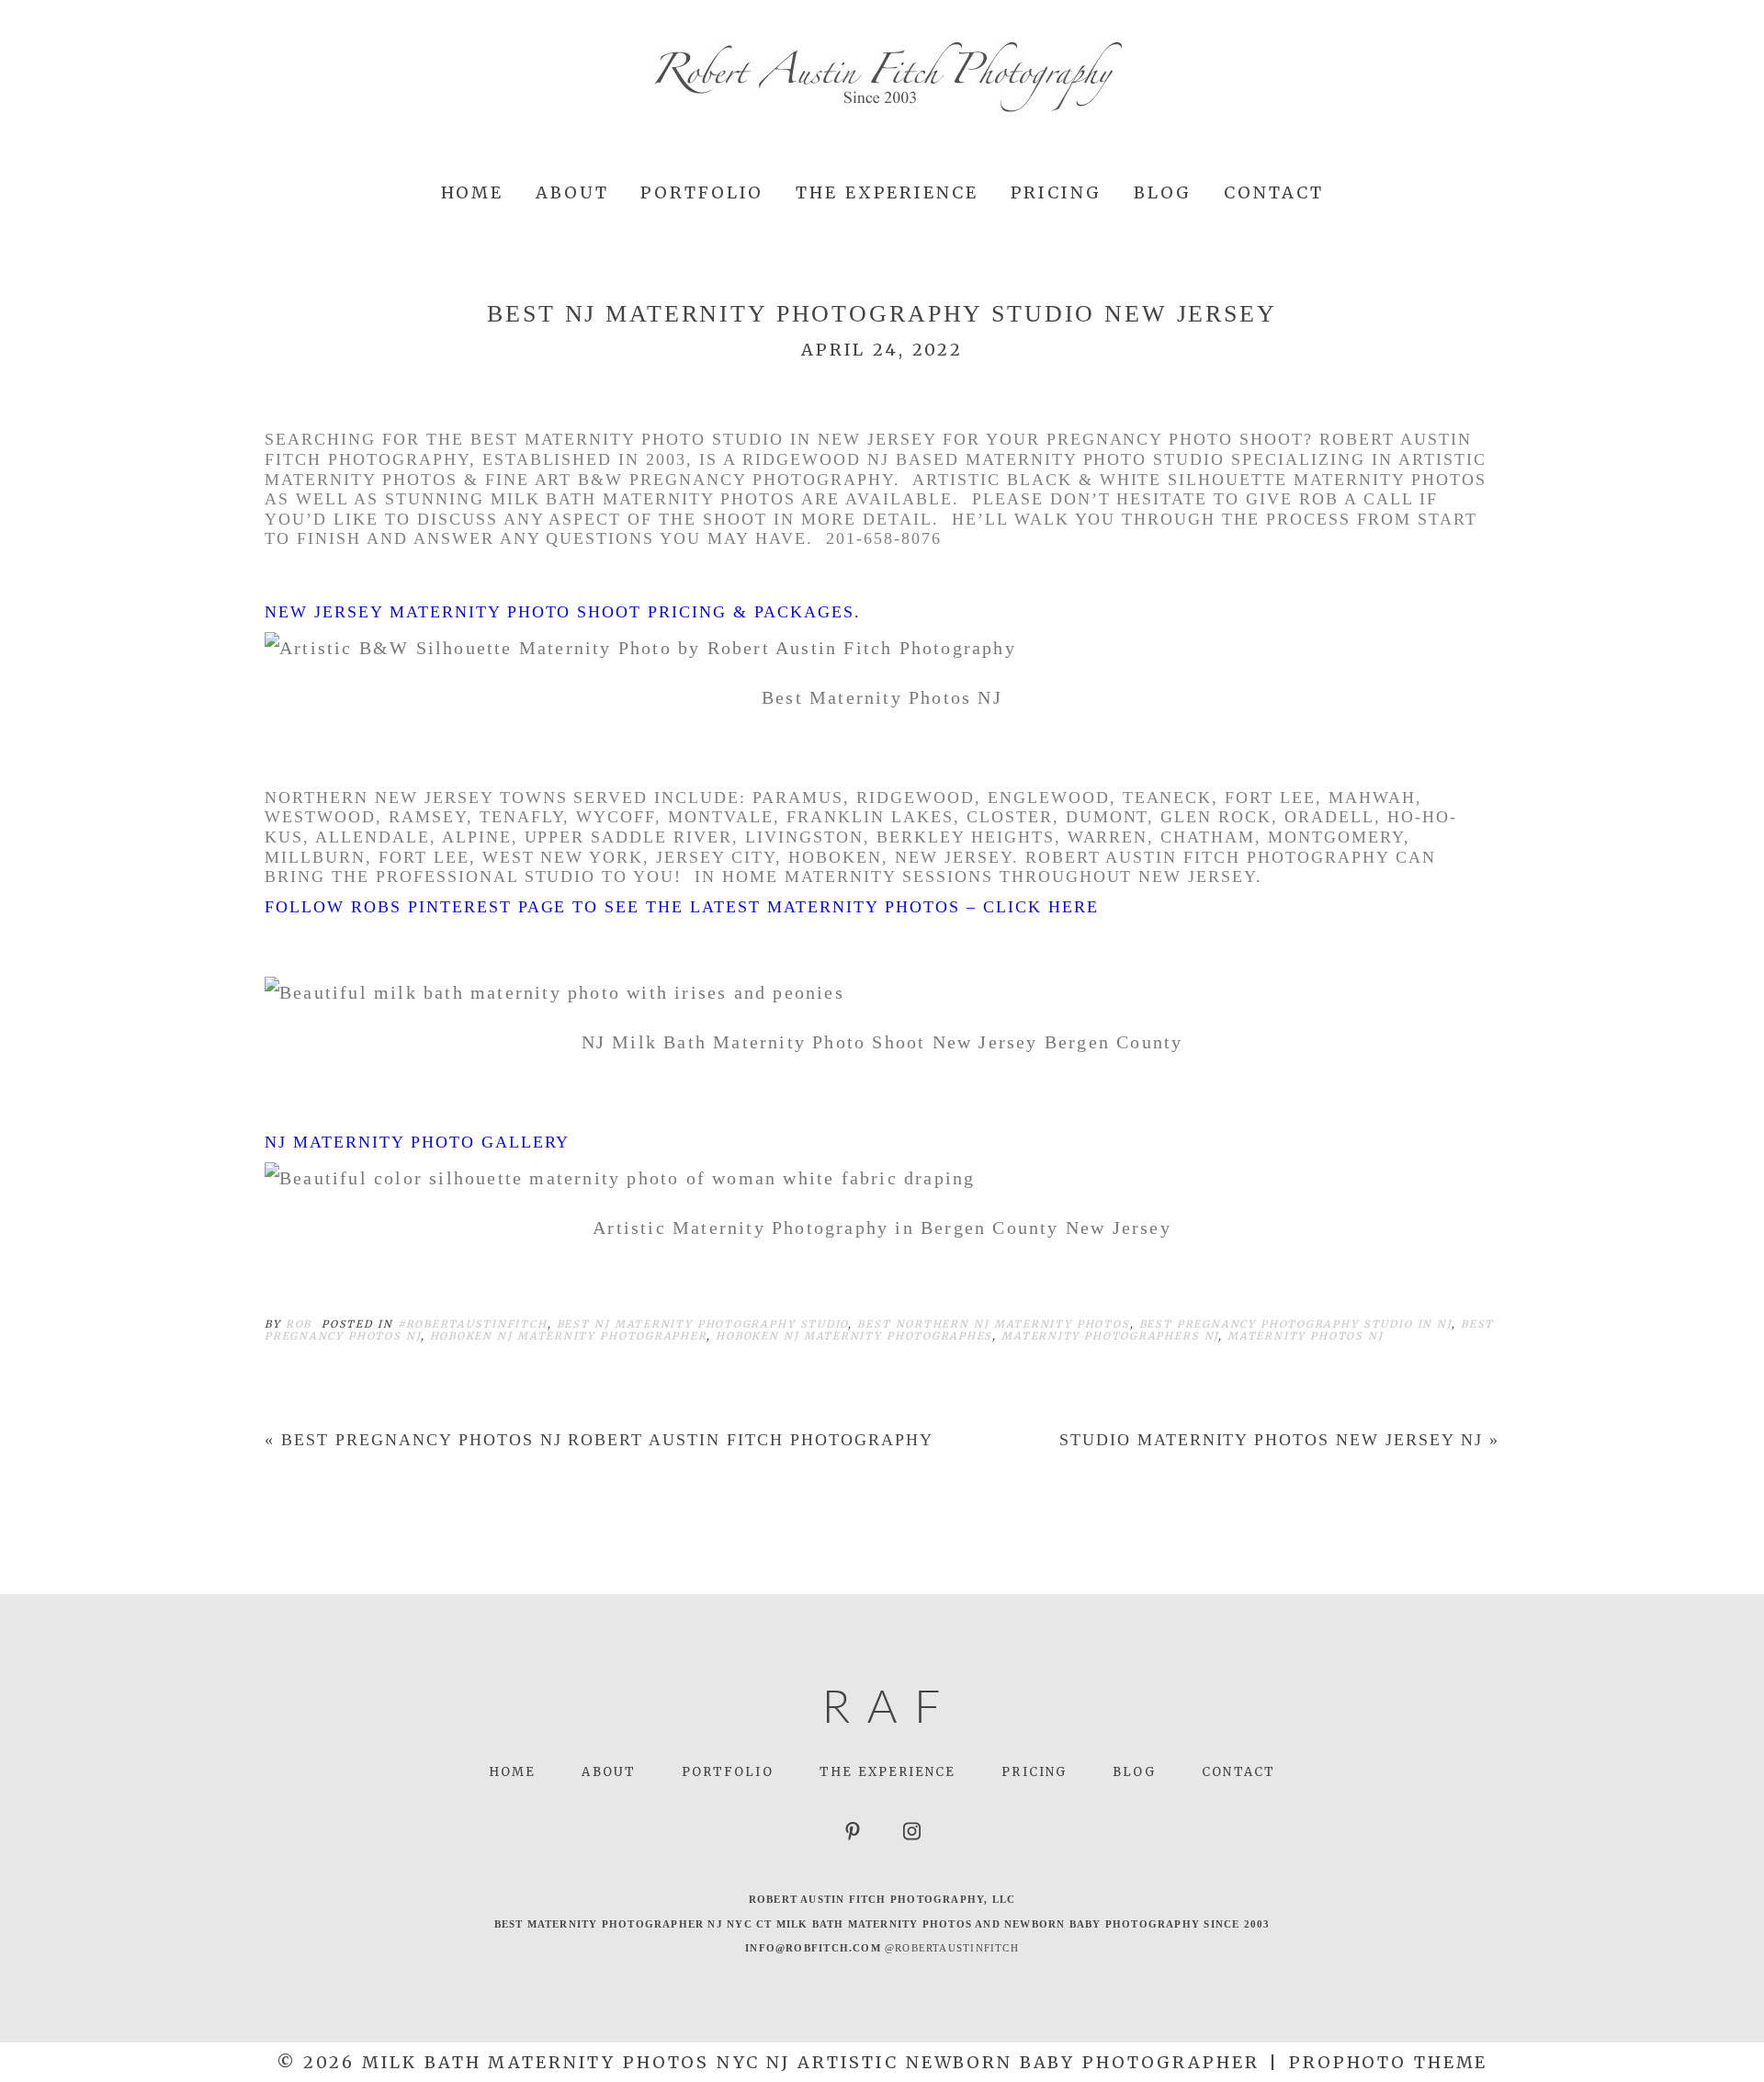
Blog (1163, 192)
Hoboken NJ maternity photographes (854, 1336)
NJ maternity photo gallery (417, 1142)
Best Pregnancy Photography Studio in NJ (1295, 1324)
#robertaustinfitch (473, 1324)
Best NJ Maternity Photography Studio (703, 1324)
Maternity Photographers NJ (1110, 1336)
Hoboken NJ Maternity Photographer (569, 1336)
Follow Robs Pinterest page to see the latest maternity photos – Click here (682, 907)
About (572, 192)
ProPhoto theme (1388, 2062)
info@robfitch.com (813, 1948)
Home (473, 192)
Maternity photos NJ (1306, 1336)
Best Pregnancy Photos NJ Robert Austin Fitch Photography (607, 1440)
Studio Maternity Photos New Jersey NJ (1271, 1440)
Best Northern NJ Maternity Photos (993, 1324)
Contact (1273, 192)
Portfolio (702, 192)
